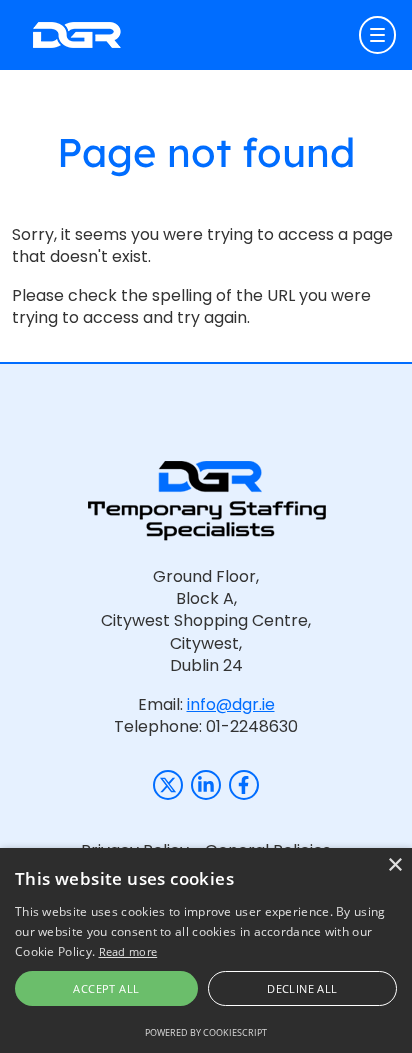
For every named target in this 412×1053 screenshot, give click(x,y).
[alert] (206, 950)
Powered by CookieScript (206, 1032)
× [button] (394, 865)
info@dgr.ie (231, 704)
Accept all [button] (106, 988)
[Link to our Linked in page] (206, 785)
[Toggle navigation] (378, 35)
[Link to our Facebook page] (244, 785)
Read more (128, 951)
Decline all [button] (302, 988)
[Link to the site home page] (77, 35)
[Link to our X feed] (168, 785)
